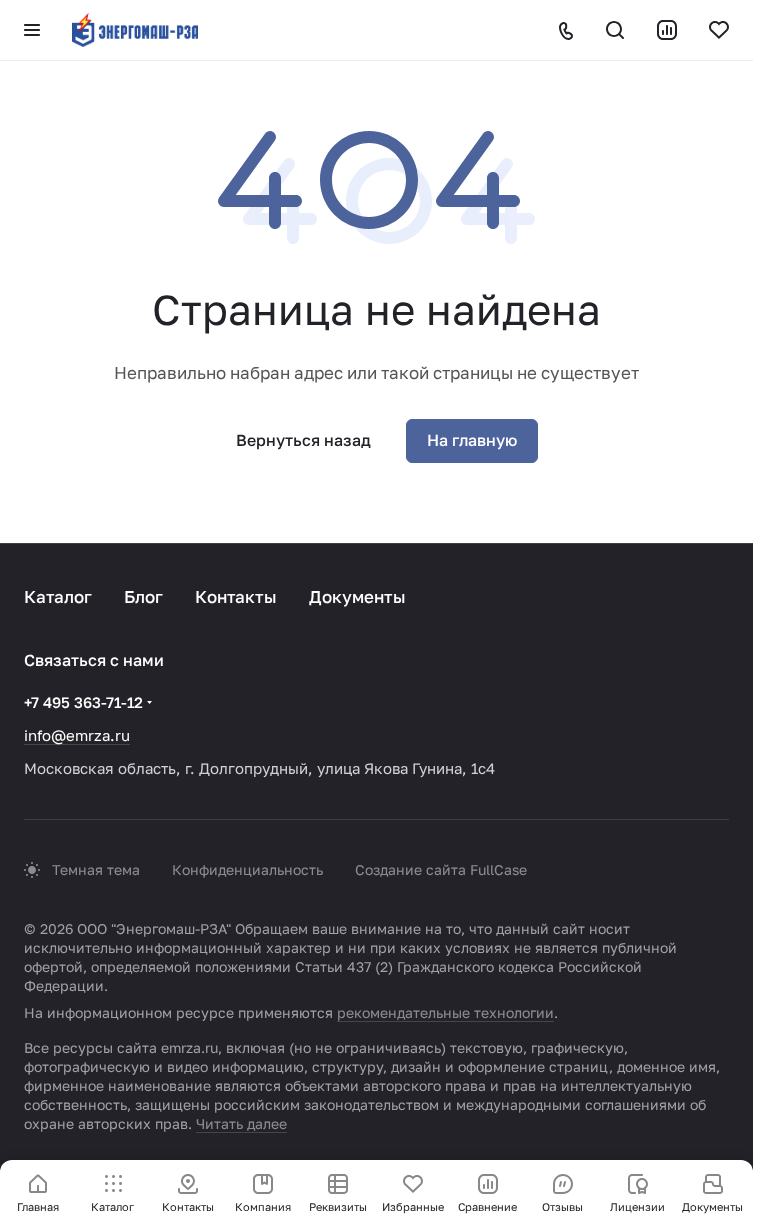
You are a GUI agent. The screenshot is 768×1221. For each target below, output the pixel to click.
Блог (143, 596)
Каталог (58, 596)
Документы (357, 596)
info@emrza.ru (77, 735)
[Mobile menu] (32, 30)
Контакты (236, 596)
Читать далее (241, 1123)
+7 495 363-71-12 (83, 702)
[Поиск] (615, 30)
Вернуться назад (303, 440)
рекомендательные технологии (445, 1012)
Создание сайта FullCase (441, 869)
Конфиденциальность (247, 869)
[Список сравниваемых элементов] (667, 30)
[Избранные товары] (719, 30)
